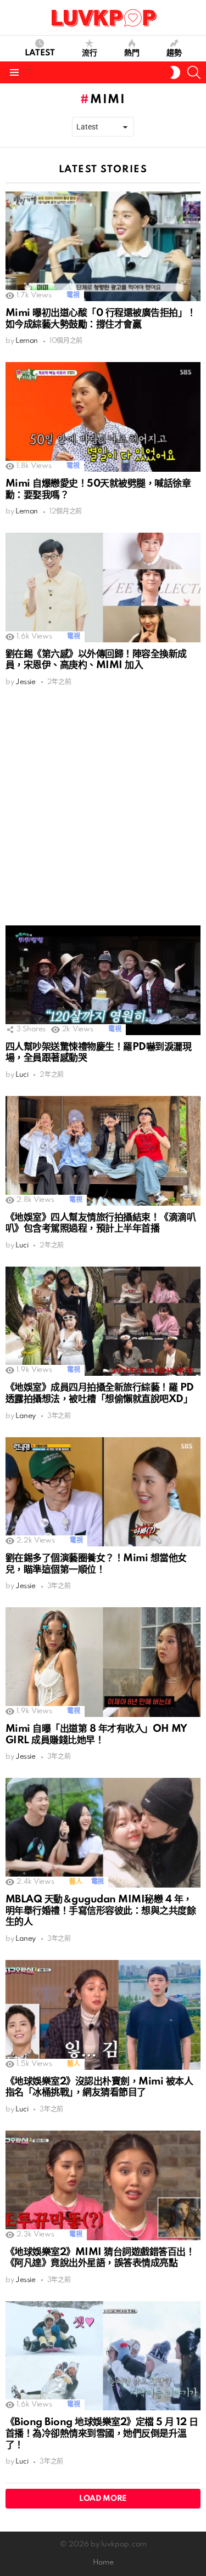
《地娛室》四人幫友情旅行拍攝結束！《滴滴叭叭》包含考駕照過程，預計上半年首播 (101, 1223)
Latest (40, 53)
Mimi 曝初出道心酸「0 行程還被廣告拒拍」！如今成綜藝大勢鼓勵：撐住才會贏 (101, 319)
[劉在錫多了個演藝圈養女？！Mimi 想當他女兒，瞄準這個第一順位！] (103, 1492)
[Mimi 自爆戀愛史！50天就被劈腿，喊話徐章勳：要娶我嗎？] (103, 417)
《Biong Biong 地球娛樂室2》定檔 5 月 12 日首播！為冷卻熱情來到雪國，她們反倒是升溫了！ (102, 2433)
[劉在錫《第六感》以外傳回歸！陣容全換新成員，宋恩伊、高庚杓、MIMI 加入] (103, 587)
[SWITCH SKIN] (175, 72)
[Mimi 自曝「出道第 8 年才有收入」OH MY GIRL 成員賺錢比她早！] (103, 1662)
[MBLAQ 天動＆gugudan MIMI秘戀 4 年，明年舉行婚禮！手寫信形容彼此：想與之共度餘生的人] (103, 1833)
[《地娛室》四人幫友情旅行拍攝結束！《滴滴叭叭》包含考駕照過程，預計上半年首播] (103, 1151)
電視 (73, 295)
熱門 (132, 53)
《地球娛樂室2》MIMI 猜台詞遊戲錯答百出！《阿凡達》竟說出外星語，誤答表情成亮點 (100, 2258)
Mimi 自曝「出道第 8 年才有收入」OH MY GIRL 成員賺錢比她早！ (96, 1735)
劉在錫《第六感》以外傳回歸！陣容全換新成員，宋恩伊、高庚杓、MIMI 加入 (96, 660)
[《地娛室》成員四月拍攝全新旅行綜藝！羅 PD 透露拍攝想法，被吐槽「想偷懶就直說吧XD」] (103, 1321)
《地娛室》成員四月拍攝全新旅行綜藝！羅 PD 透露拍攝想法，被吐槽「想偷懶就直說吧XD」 (100, 1393)
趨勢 (174, 53)
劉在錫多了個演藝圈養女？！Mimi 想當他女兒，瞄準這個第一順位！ (96, 1564)
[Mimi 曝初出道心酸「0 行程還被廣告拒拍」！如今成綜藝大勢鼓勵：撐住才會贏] (103, 246)
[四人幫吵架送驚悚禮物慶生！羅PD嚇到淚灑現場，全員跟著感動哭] (103, 980)
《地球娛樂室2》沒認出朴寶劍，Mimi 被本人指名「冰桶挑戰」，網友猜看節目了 (99, 2087)
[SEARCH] (194, 72)
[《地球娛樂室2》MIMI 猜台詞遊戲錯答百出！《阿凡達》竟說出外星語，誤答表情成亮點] (103, 2185)
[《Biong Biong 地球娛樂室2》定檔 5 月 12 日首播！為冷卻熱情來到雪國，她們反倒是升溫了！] (103, 2356)
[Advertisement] (103, 806)
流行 (90, 53)
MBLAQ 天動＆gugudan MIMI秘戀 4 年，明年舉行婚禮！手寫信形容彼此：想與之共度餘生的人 (101, 1911)
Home (103, 2563)
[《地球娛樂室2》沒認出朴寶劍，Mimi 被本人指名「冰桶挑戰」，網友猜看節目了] (103, 2015)
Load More (103, 2499)
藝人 (76, 1882)
